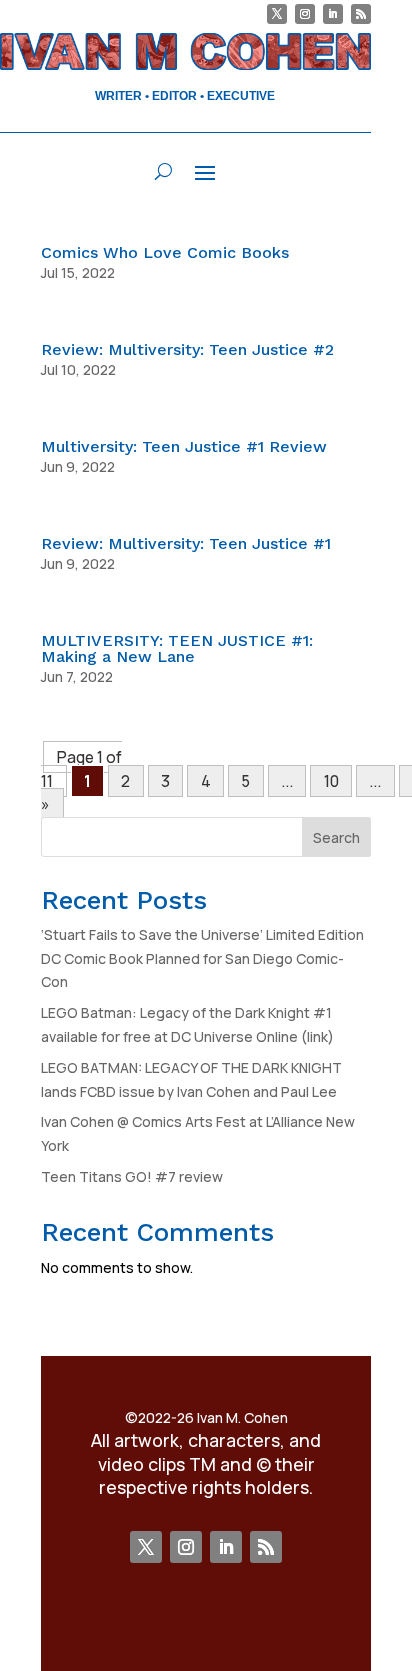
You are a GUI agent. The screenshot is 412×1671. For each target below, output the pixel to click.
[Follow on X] (277, 14)
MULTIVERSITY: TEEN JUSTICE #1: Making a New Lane (177, 648)
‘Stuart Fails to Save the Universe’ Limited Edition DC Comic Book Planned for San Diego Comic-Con (202, 958)
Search (336, 837)
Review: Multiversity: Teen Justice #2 (187, 349)
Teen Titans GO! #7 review (132, 1176)
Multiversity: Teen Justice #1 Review (184, 446)
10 (331, 780)
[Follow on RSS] (361, 14)
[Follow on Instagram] (305, 14)
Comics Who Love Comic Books (165, 252)
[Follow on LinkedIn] (333, 14)
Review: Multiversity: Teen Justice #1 (186, 543)
